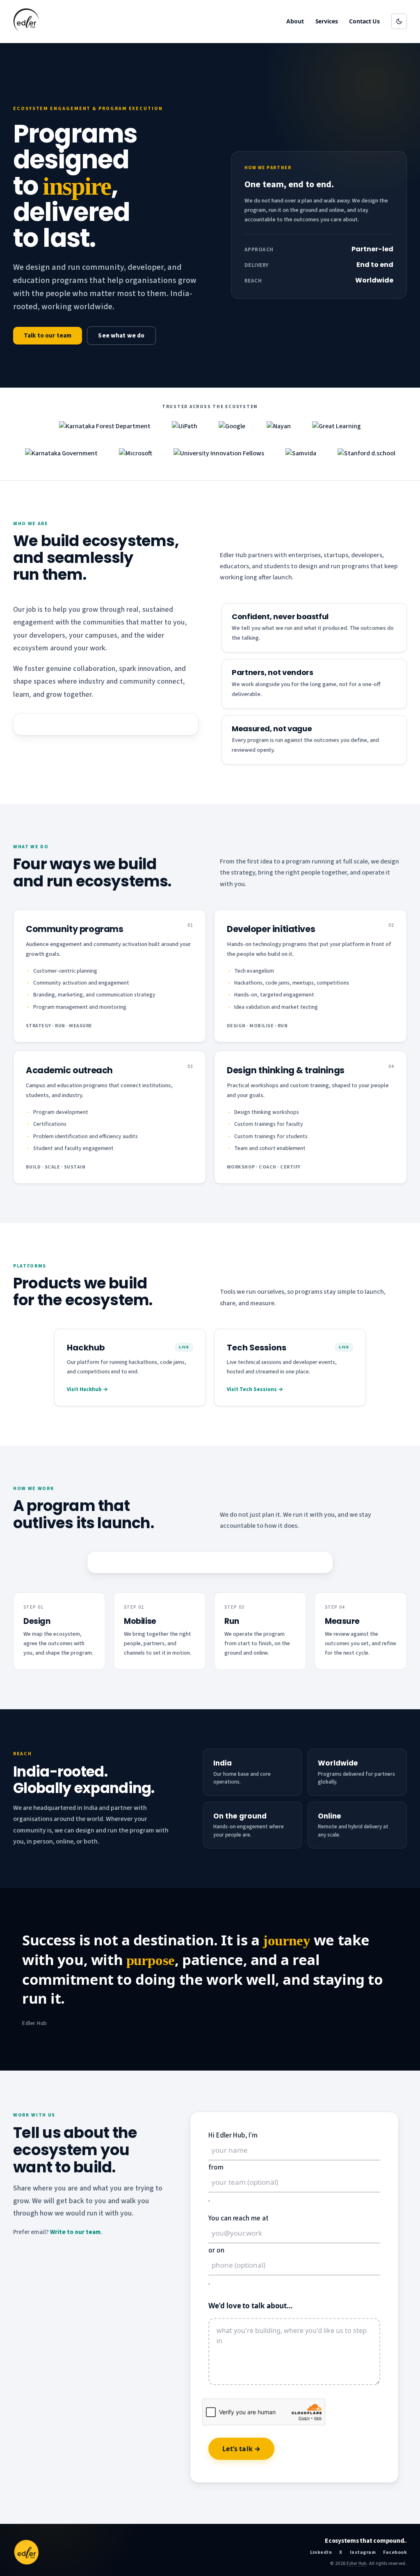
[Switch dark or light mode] (399, 21)
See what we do (121, 336)
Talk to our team (48, 336)
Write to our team (75, 2232)
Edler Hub (357, 2563)
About (295, 21)
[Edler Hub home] (26, 21)
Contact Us (364, 21)
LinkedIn (321, 2552)
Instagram (363, 2552)
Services (327, 21)
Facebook (395, 2552)
